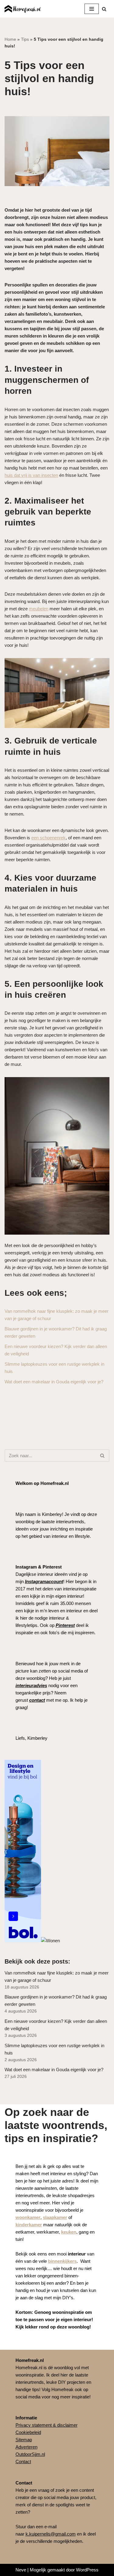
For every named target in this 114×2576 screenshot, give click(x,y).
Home (10, 39)
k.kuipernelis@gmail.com (51, 2534)
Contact (23, 2462)
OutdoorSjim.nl (30, 2454)
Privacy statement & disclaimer (47, 2425)
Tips (25, 39)
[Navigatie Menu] (92, 9)
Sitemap (24, 2440)
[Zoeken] (104, 9)
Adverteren (26, 2447)
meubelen (39, 609)
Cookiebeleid (28, 2432)
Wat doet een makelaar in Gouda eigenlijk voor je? (54, 1382)
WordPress (87, 2570)
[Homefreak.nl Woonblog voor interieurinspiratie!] (23, 9)
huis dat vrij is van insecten (31, 475)
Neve (21, 2570)
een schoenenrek (48, 838)
